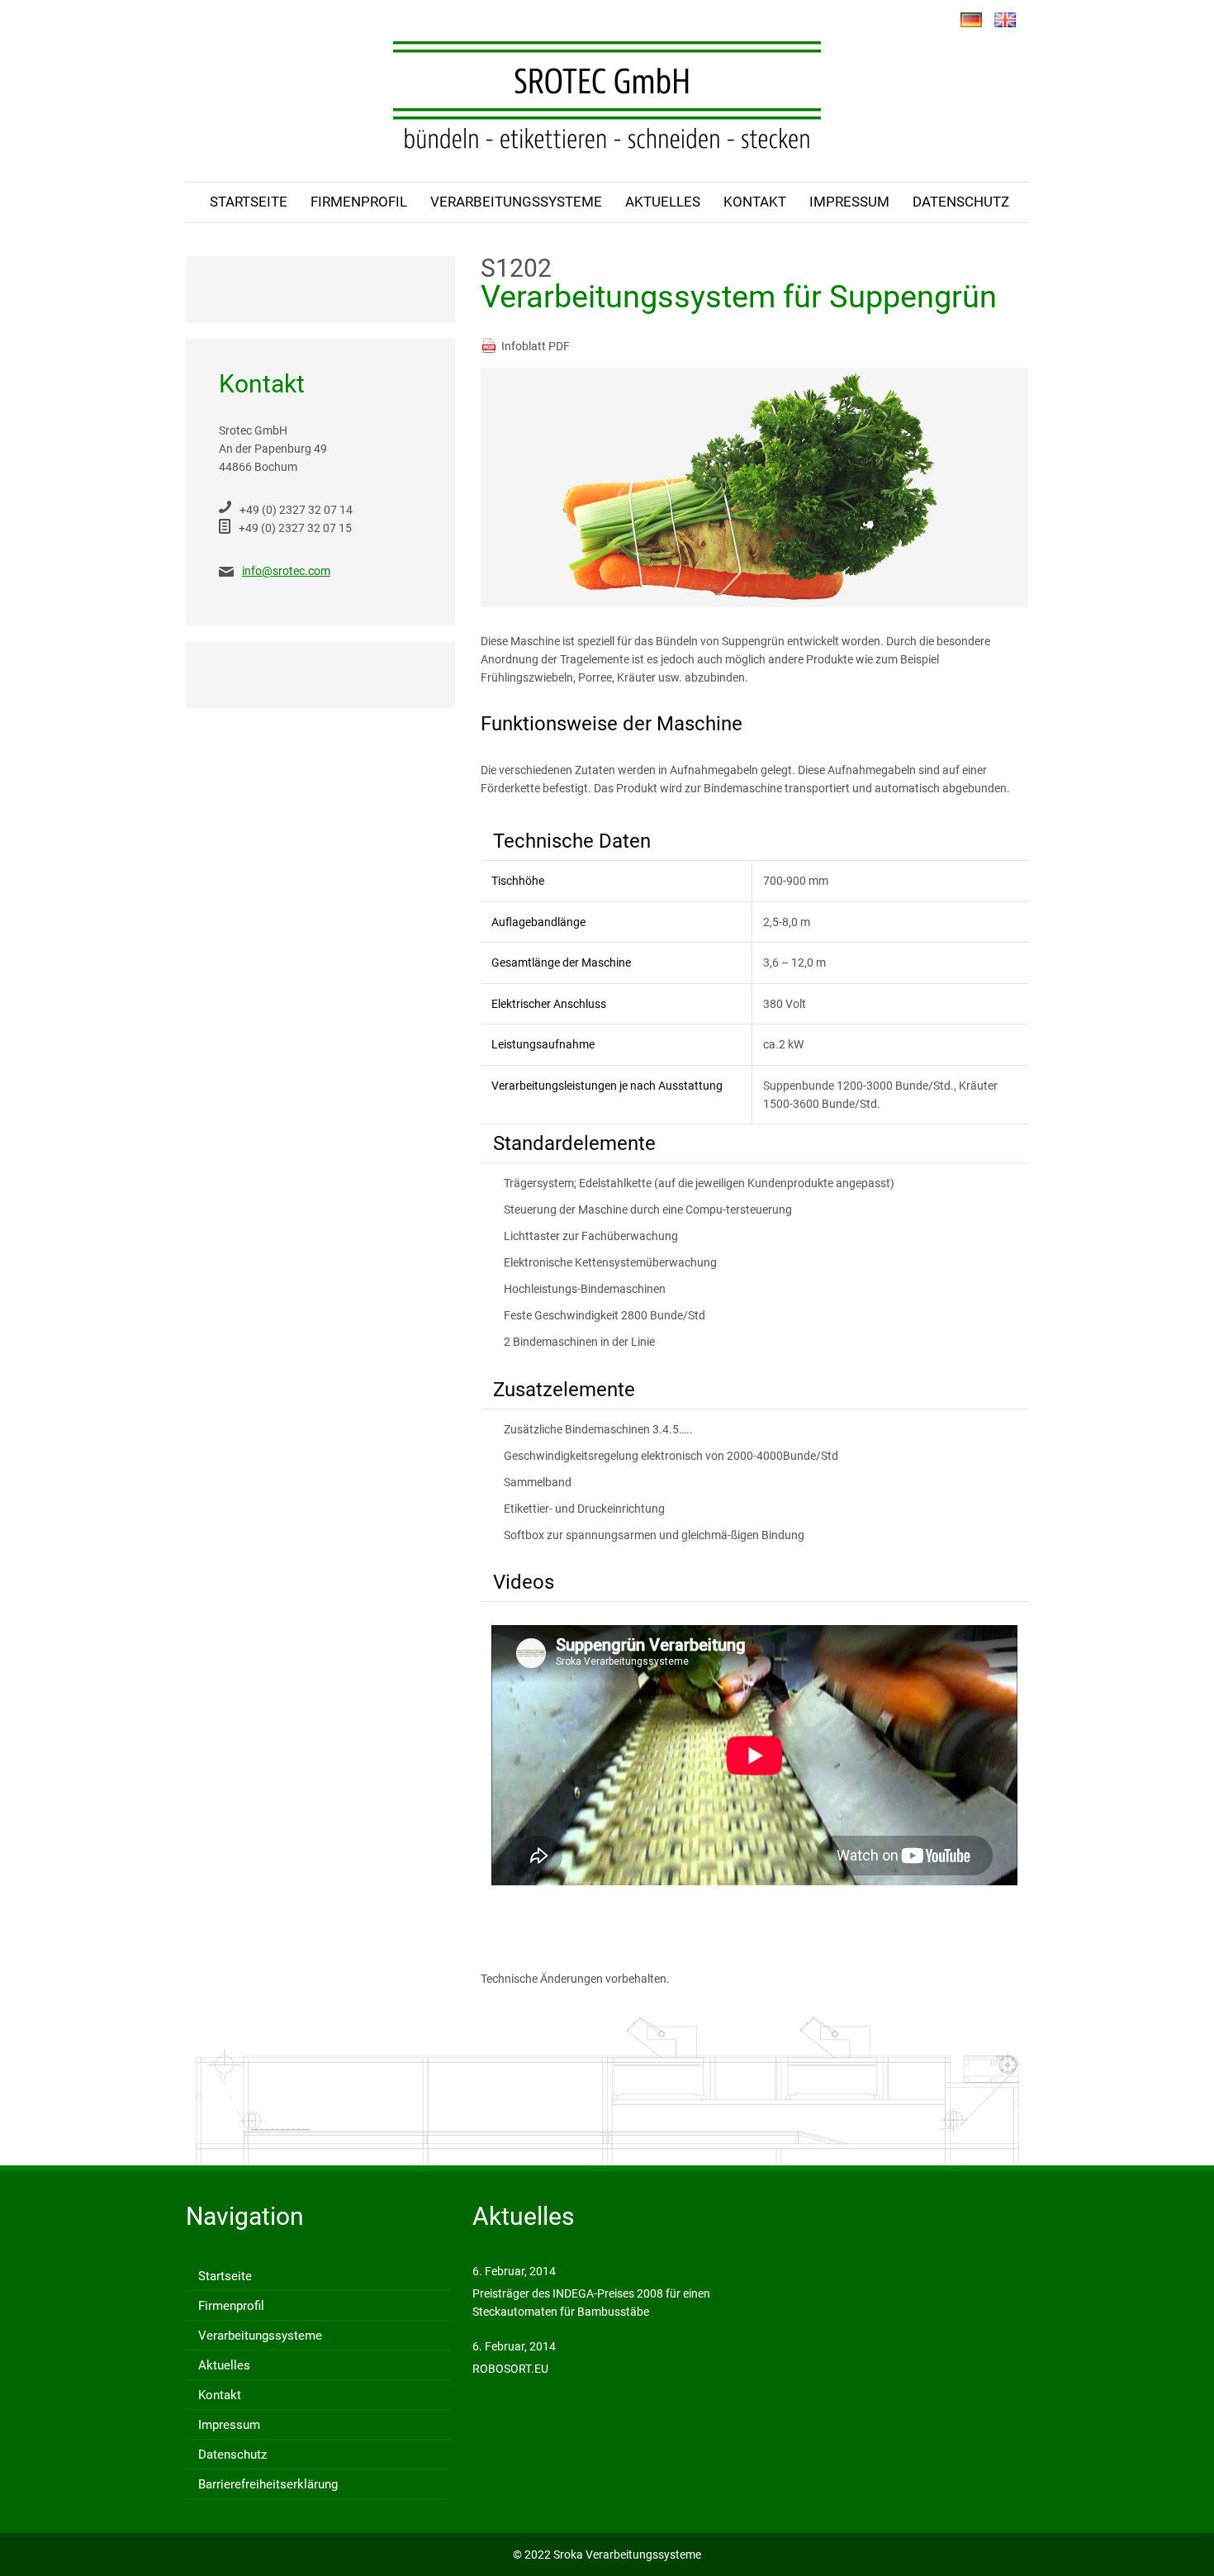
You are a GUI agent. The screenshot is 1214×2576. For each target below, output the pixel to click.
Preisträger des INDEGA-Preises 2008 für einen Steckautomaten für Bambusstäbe (591, 2303)
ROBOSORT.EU (510, 2369)
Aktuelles (663, 202)
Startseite (249, 202)
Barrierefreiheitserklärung (268, 2484)
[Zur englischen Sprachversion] (1005, 21)
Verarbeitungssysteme (516, 202)
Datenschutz (961, 202)
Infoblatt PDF (536, 346)
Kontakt (755, 202)
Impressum (849, 202)
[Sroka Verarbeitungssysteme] (607, 95)
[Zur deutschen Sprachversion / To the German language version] (971, 21)
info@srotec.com (286, 571)
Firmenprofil (359, 202)
